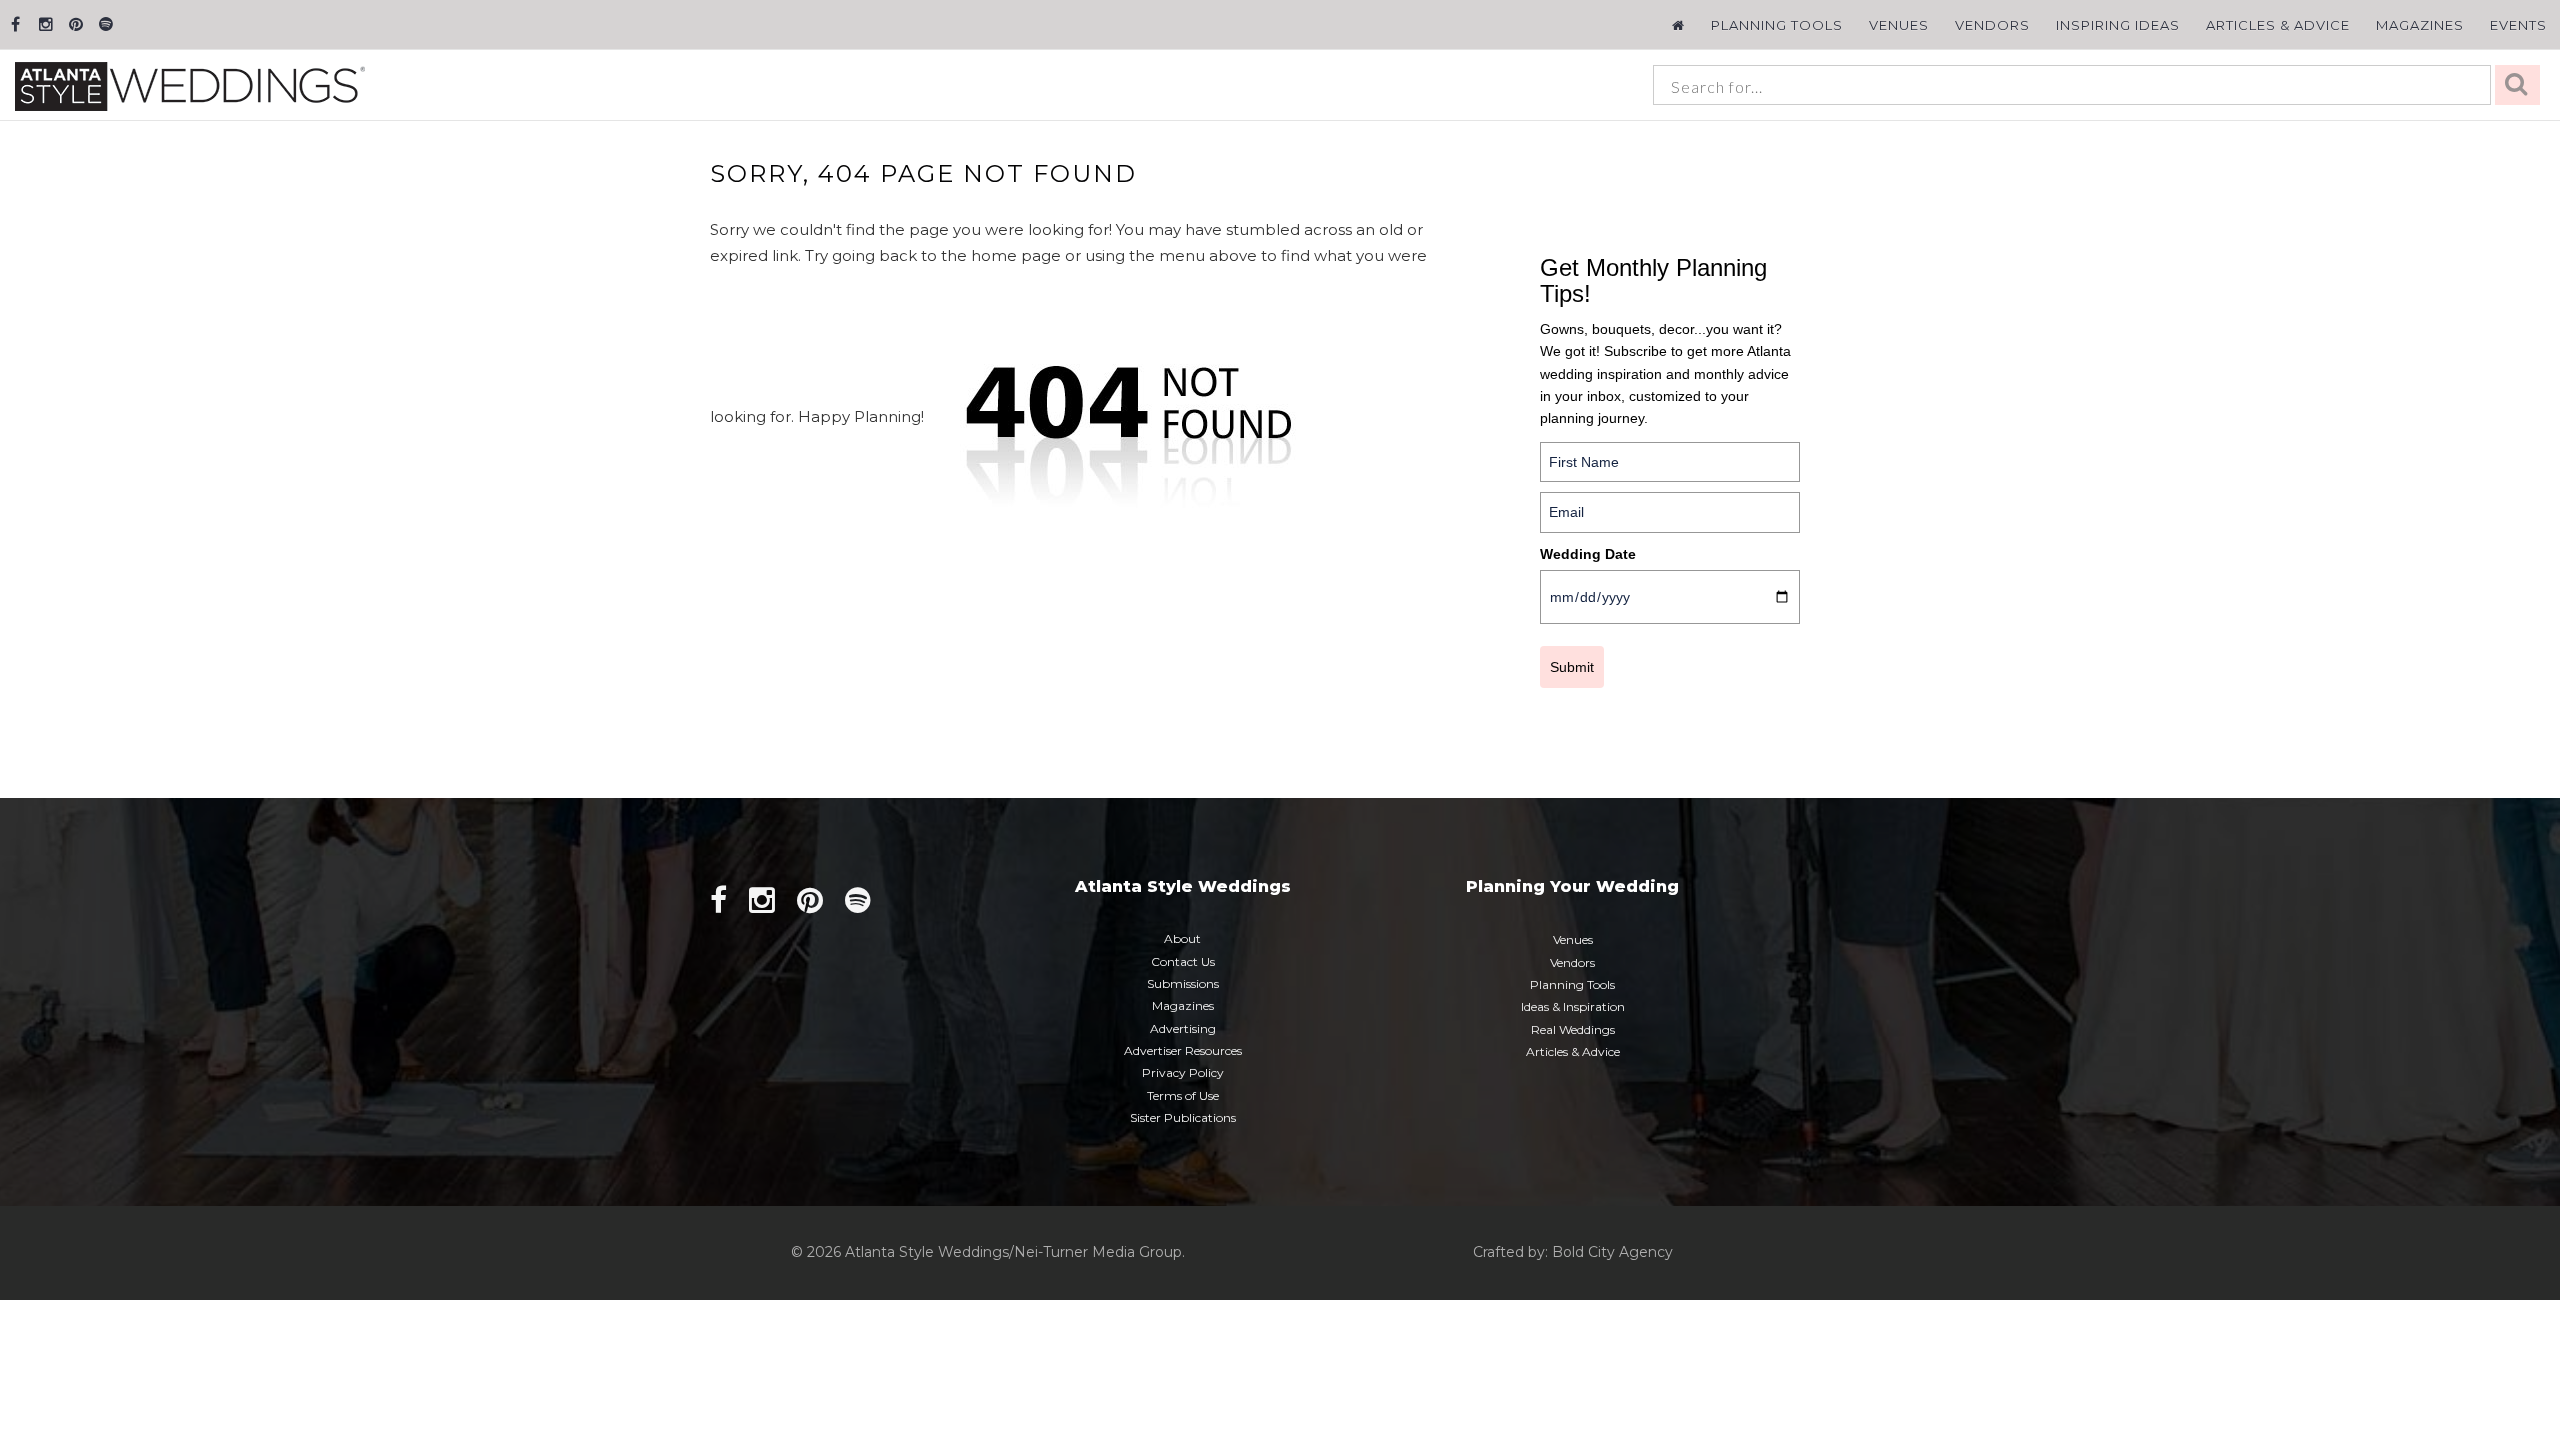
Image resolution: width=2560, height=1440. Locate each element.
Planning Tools (1777, 25)
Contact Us (1183, 961)
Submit (1572, 667)
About (1182, 938)
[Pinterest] (75, 24)
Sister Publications (1183, 1117)
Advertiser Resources (1183, 1050)
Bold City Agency (1612, 1252)
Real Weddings (1573, 1029)
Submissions (1183, 983)
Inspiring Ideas (2118, 25)
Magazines (2420, 25)
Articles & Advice (2278, 25)
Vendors (1992, 25)
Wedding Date (1588, 554)
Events (2518, 25)
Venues (1899, 25)
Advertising (1183, 1028)
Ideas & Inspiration (1573, 1006)
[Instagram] (45, 24)
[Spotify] (105, 24)
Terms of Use (1183, 1095)
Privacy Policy (1183, 1072)
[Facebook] (15, 24)
